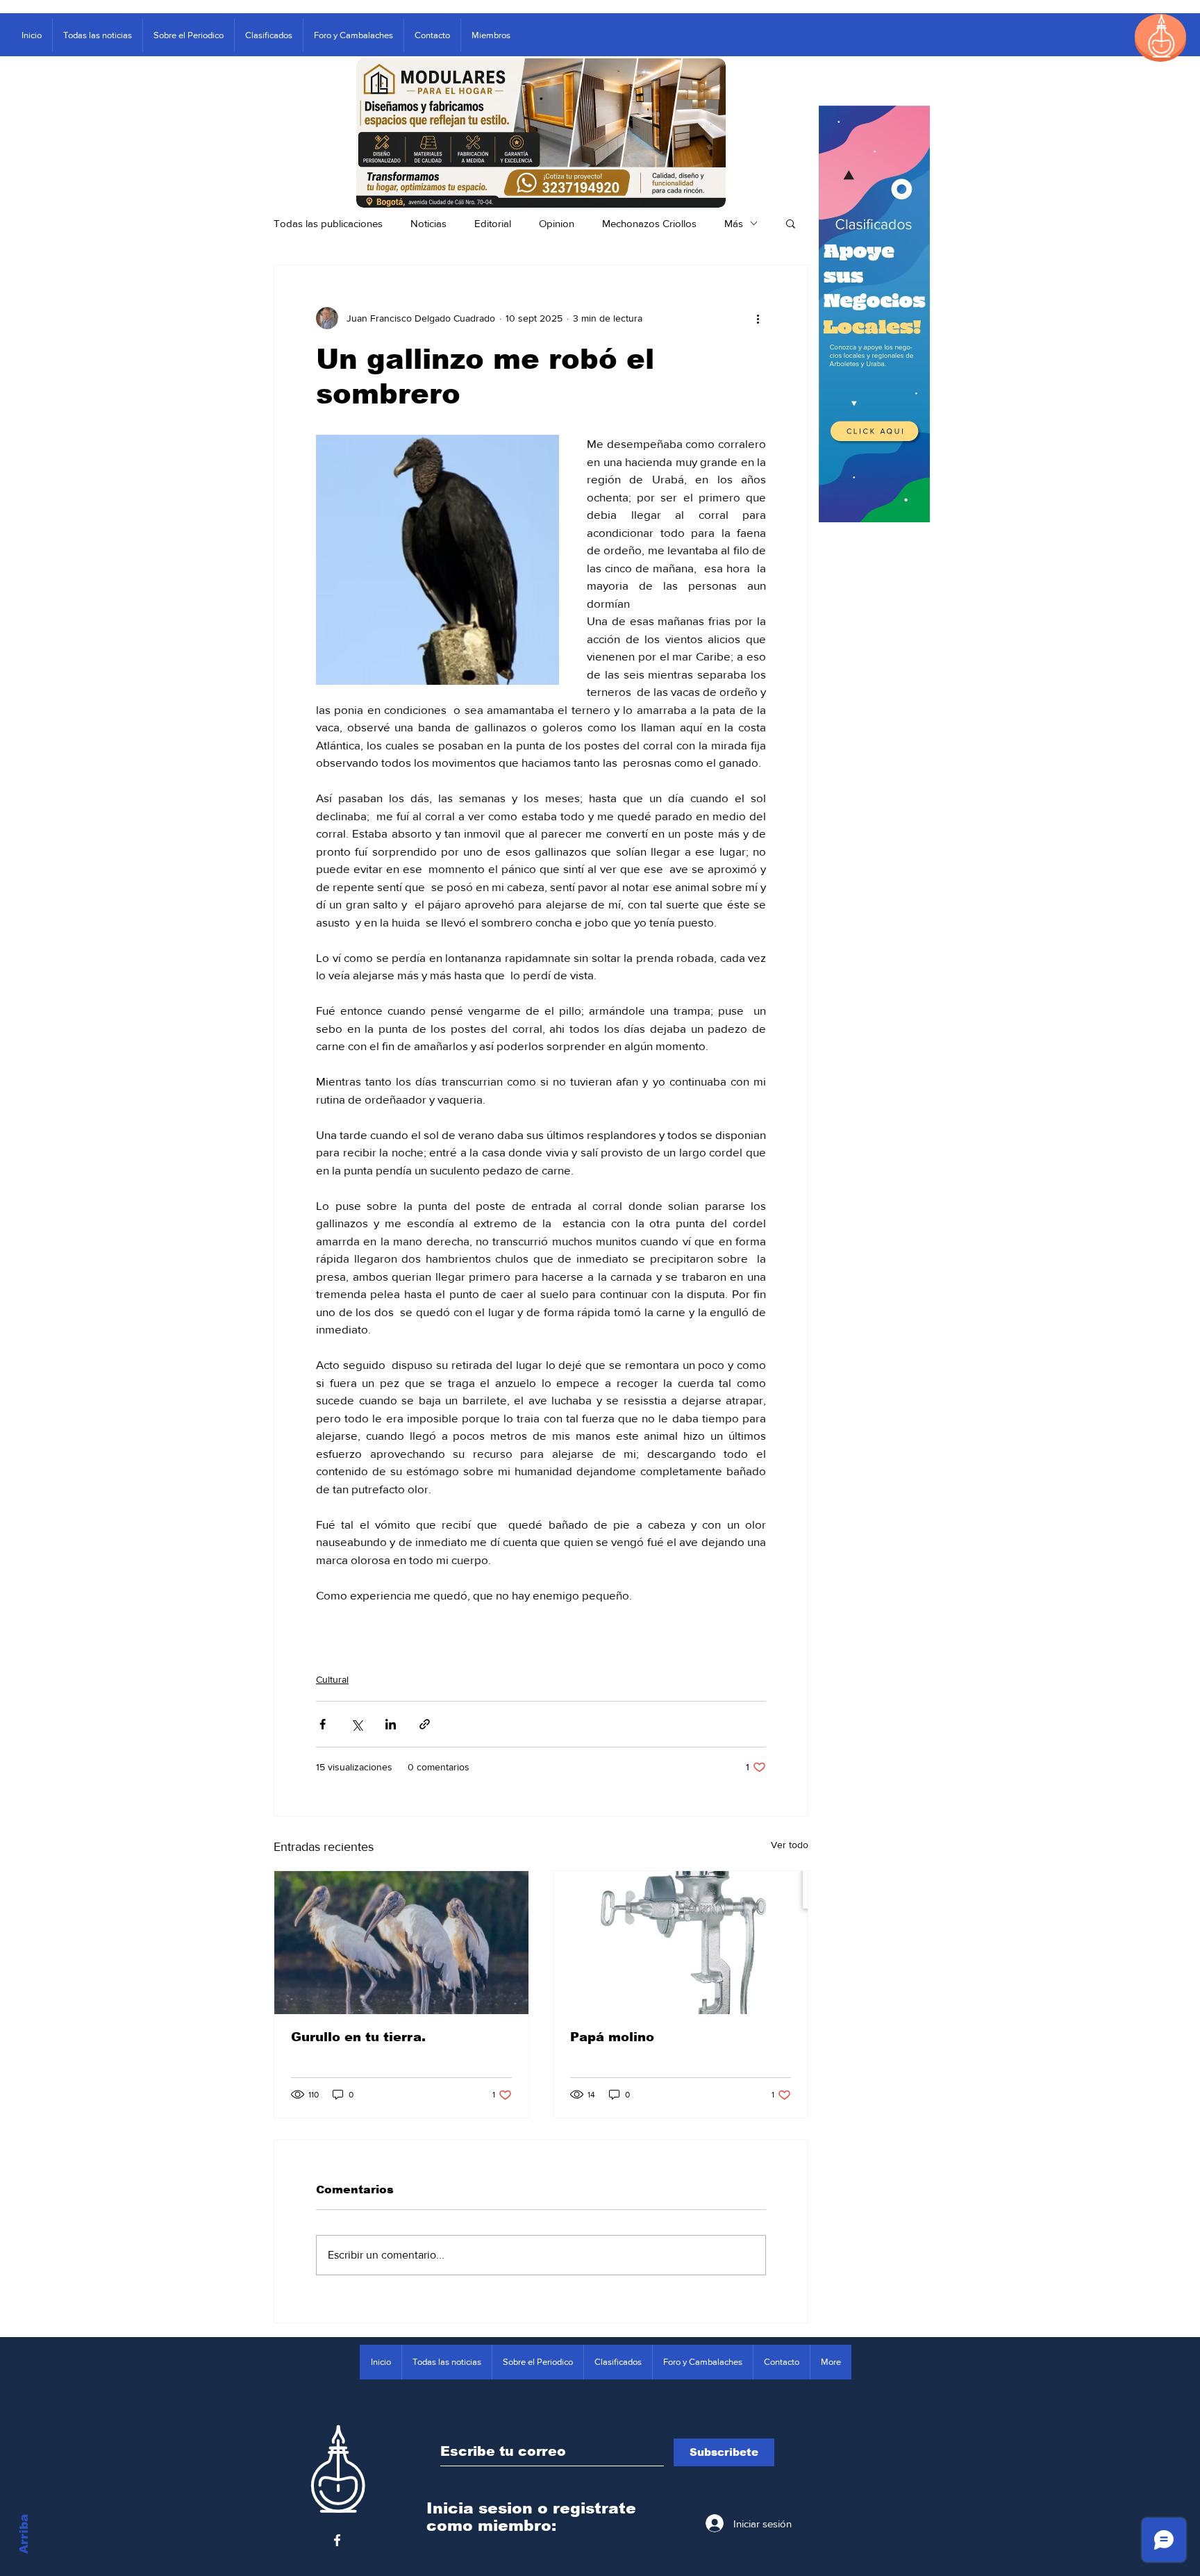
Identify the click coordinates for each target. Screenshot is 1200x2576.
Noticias (428, 223)
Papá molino (612, 2037)
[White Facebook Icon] (337, 2540)
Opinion (557, 223)
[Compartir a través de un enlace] (425, 1724)
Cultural (332, 1679)
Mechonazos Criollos (649, 223)
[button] (791, 223)
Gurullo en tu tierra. (358, 2037)
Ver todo (790, 1845)
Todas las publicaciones (328, 223)
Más (734, 223)
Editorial (493, 223)
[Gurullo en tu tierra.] (401, 1943)
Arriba (24, 2534)
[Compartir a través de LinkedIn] (391, 1724)
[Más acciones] (758, 318)
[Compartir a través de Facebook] (323, 1724)
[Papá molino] (681, 1943)
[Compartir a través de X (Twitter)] (357, 1724)
